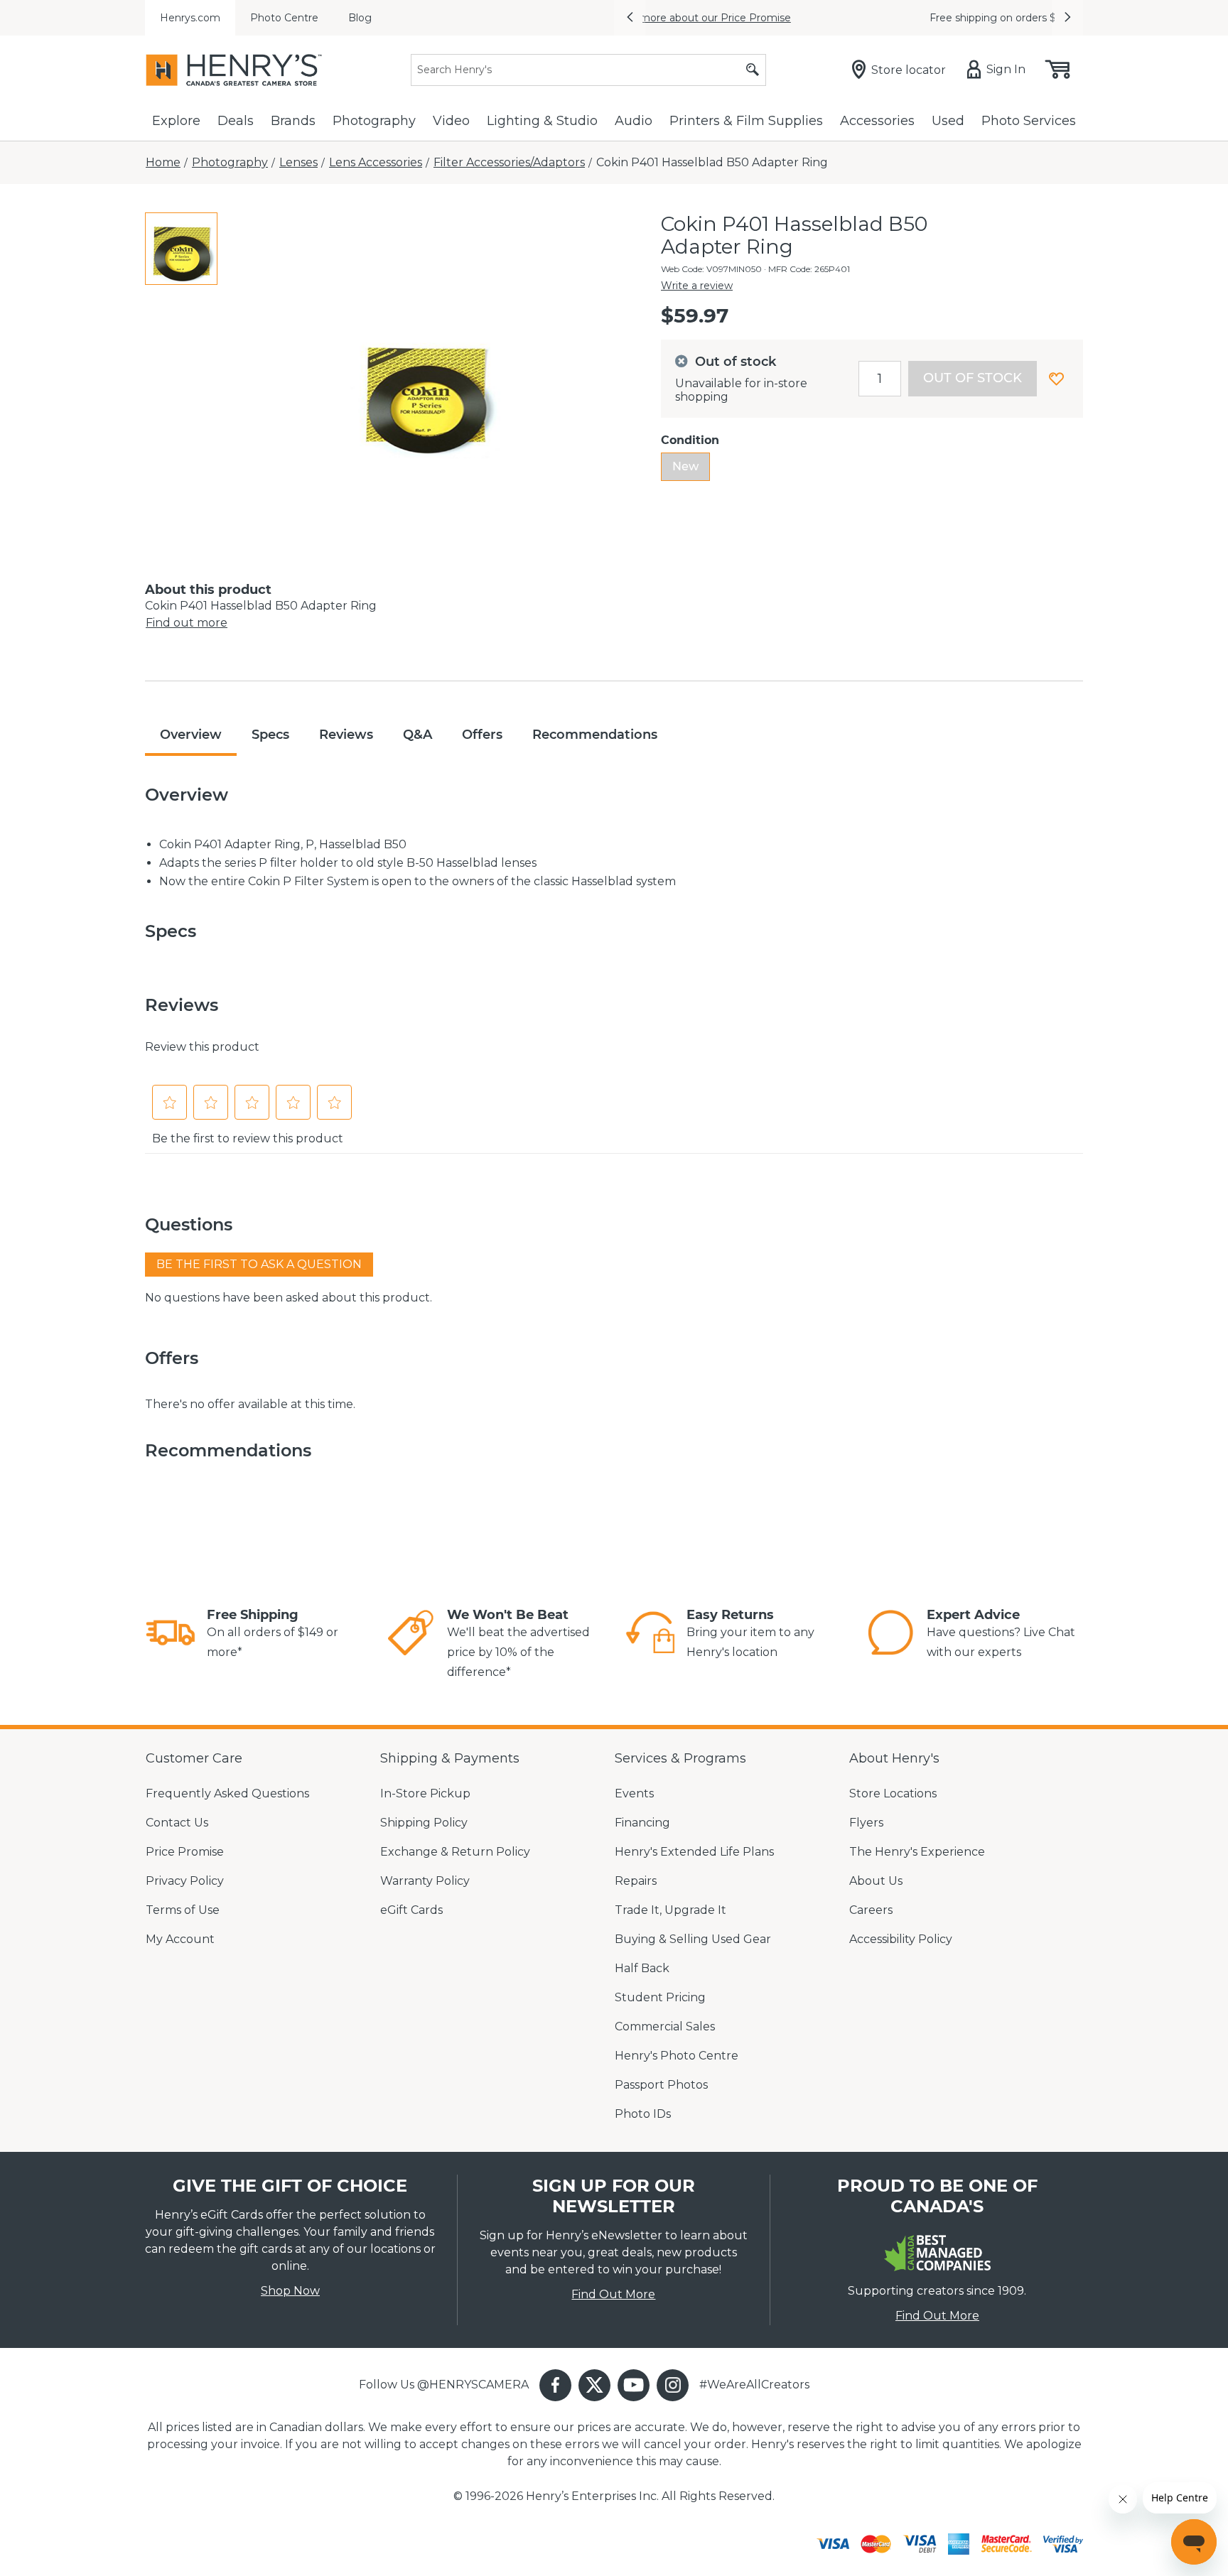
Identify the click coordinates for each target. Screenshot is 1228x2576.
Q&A (418, 735)
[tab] (181, 249)
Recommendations (595, 735)
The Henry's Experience (917, 1852)
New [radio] (685, 466)
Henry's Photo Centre (677, 2056)
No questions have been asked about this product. (289, 1298)
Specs (270, 735)
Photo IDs (643, 2114)
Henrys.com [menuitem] (190, 18)
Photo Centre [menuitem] (284, 18)
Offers (482, 735)
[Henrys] (234, 70)
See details (927, 18)
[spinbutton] (880, 379)
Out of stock (973, 378)
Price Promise (185, 1852)
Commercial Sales (665, 2026)
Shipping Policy (424, 1823)
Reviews (346, 735)
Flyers (866, 1823)
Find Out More (613, 2294)
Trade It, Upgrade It (670, 1910)
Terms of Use (183, 1910)
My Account (180, 1939)
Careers (871, 1910)
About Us (876, 1881)
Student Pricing (660, 1997)
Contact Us (177, 1823)
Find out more (187, 623)
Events (634, 1793)
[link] (171, 1635)
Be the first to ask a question (259, 1264)
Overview (191, 735)
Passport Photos (661, 2085)
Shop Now (290, 2291)
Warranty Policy (425, 1881)
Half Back (642, 1968)
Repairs (636, 1881)
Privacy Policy (185, 1881)
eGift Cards (411, 1910)
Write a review (697, 286)
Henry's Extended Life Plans (694, 1852)
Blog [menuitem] (360, 18)
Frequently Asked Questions (227, 1793)
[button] (630, 18)
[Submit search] (753, 70)
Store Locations (893, 1793)
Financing (642, 1823)
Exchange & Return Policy (455, 1852)
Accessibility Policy (901, 1939)
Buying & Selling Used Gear (693, 1939)
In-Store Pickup (425, 1793)
